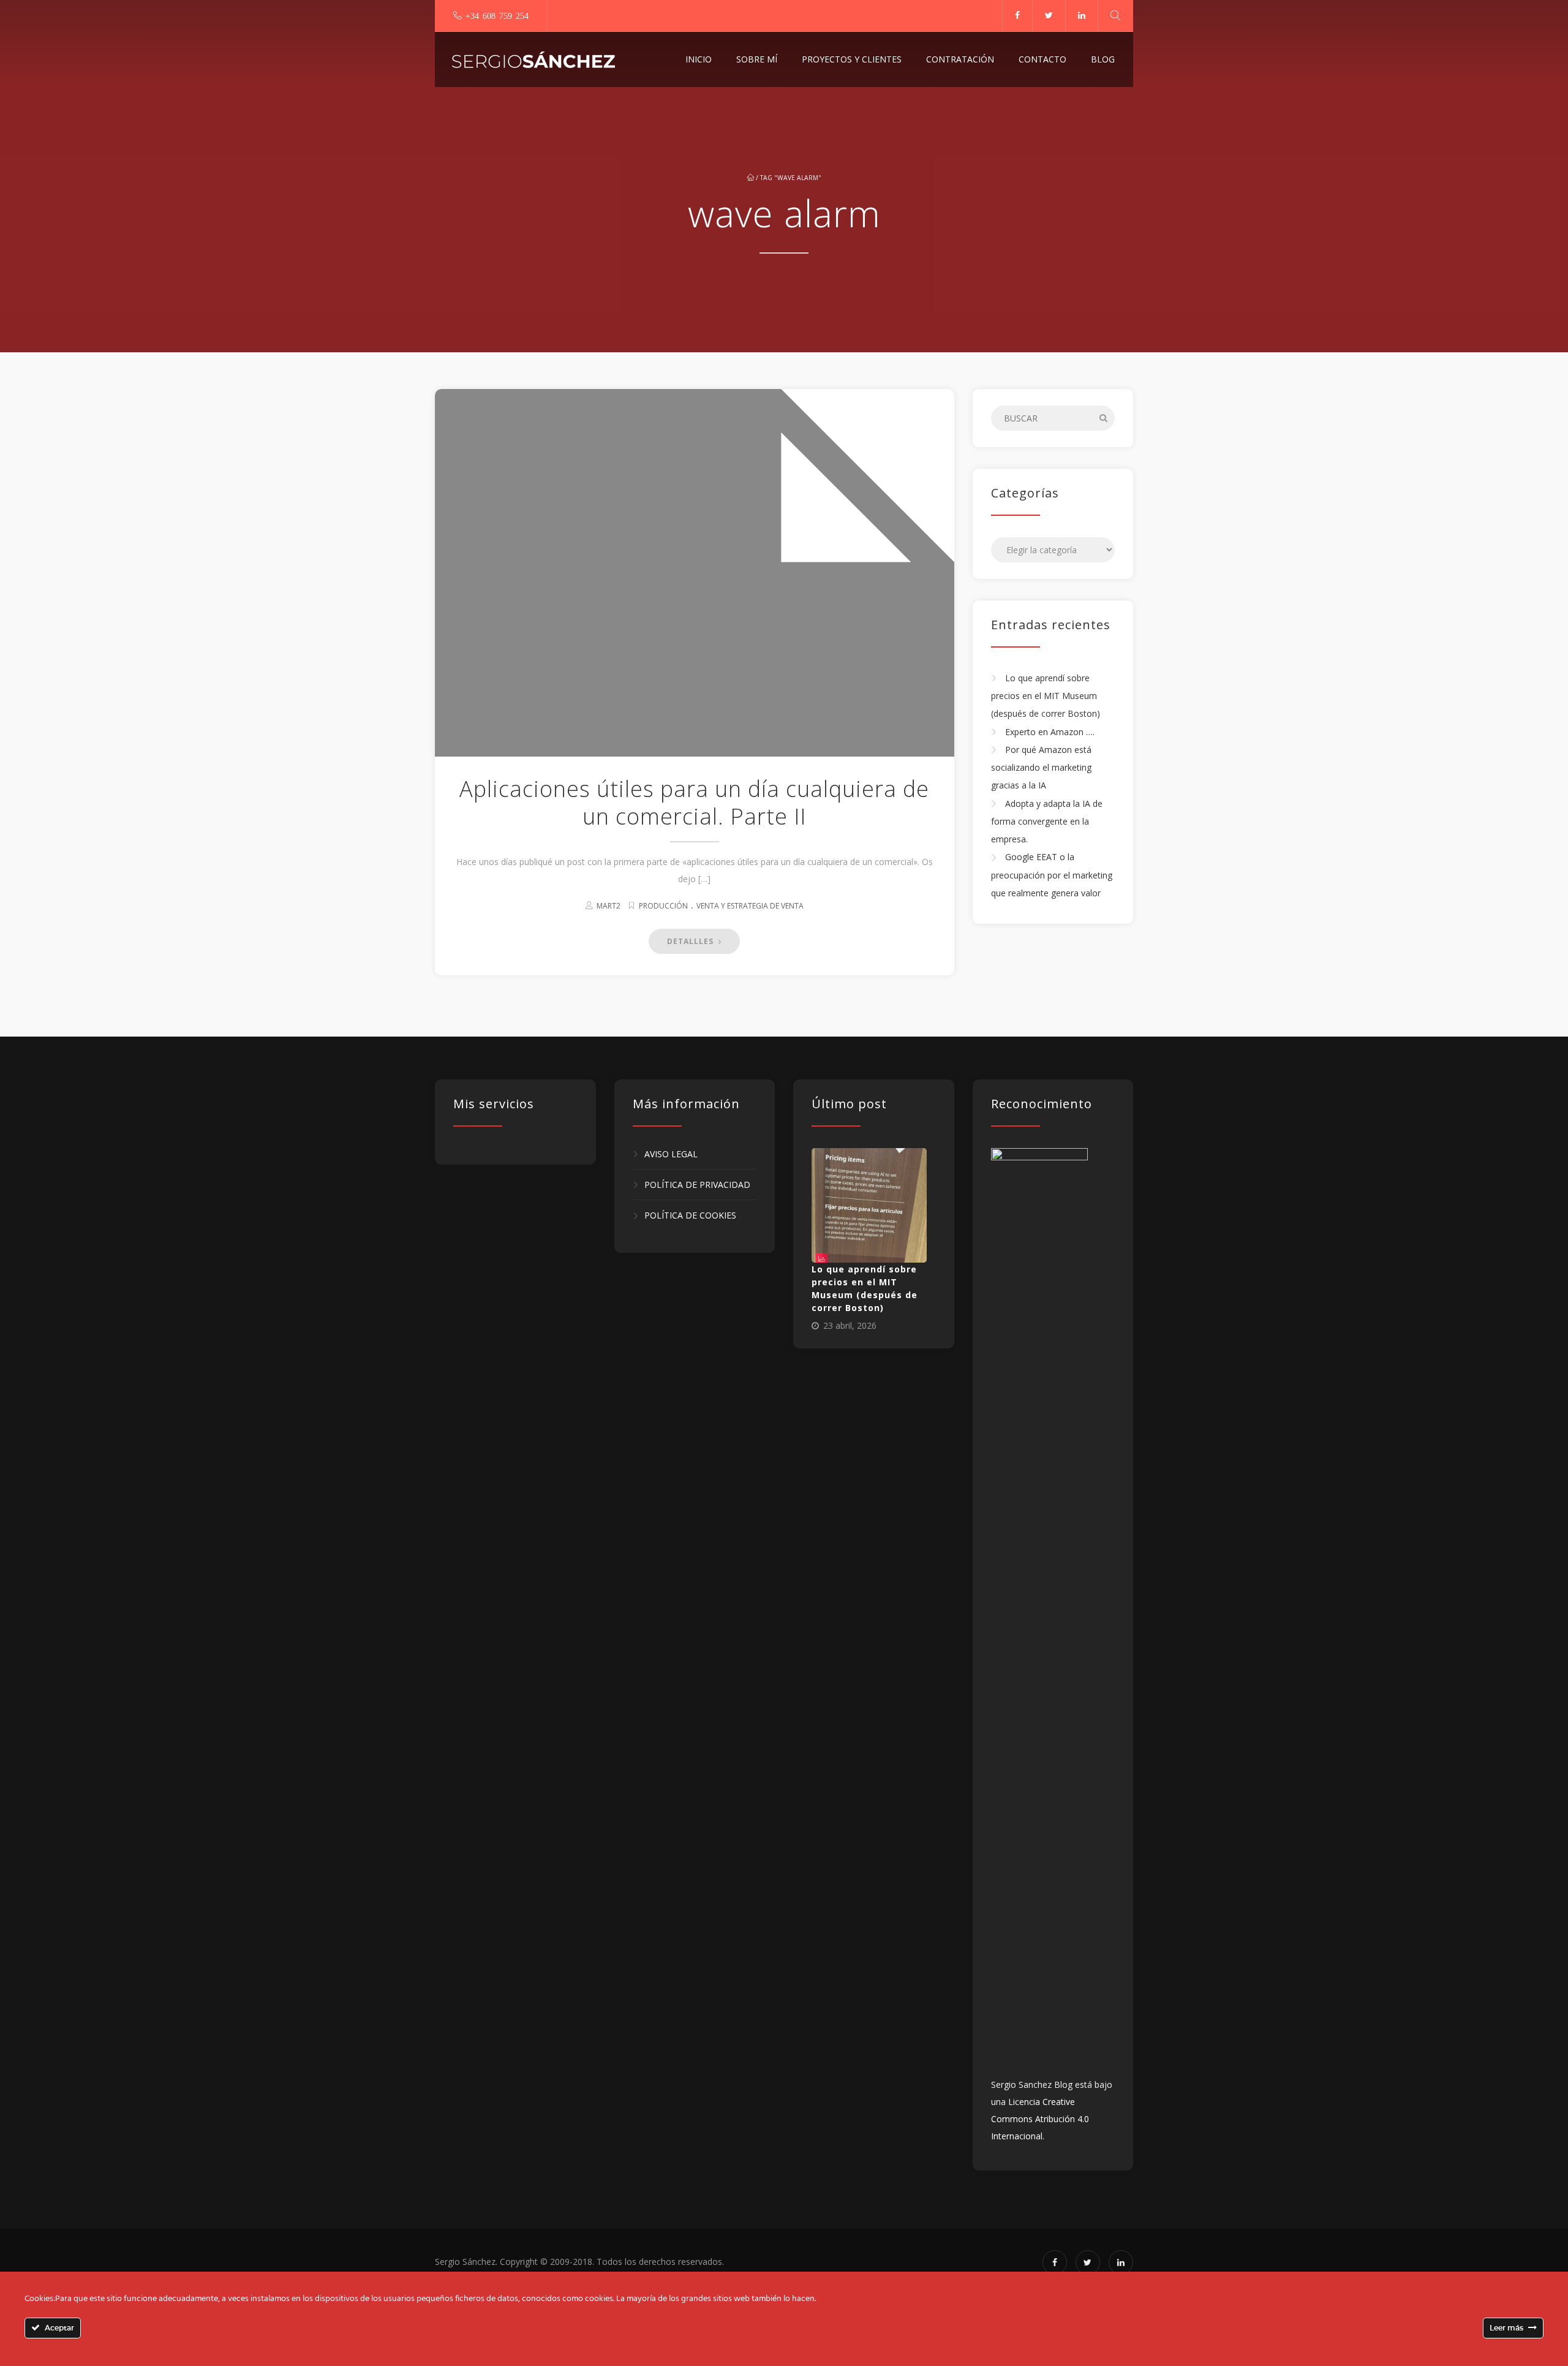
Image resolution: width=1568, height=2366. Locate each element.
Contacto (1042, 59)
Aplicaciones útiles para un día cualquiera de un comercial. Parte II (694, 803)
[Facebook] (1017, 15)
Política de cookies (690, 1216)
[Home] (533, 59)
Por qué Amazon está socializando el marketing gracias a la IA (1041, 768)
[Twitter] (1049, 15)
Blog (1103, 59)
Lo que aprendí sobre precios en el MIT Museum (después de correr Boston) (1046, 696)
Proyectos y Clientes (852, 59)
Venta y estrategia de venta (750, 906)
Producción (663, 906)
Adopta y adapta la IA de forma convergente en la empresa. (1047, 822)
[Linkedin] (1081, 15)
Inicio (699, 59)
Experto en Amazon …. (1050, 732)
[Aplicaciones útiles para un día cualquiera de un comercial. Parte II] (695, 735)
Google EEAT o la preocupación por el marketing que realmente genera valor (1052, 875)
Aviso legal (671, 1154)
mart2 (609, 906)
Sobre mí (757, 59)
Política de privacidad (697, 1185)
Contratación (960, 59)
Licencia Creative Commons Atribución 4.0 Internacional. (1040, 2119)
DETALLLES (692, 941)
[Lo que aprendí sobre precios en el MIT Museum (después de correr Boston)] (869, 1206)
